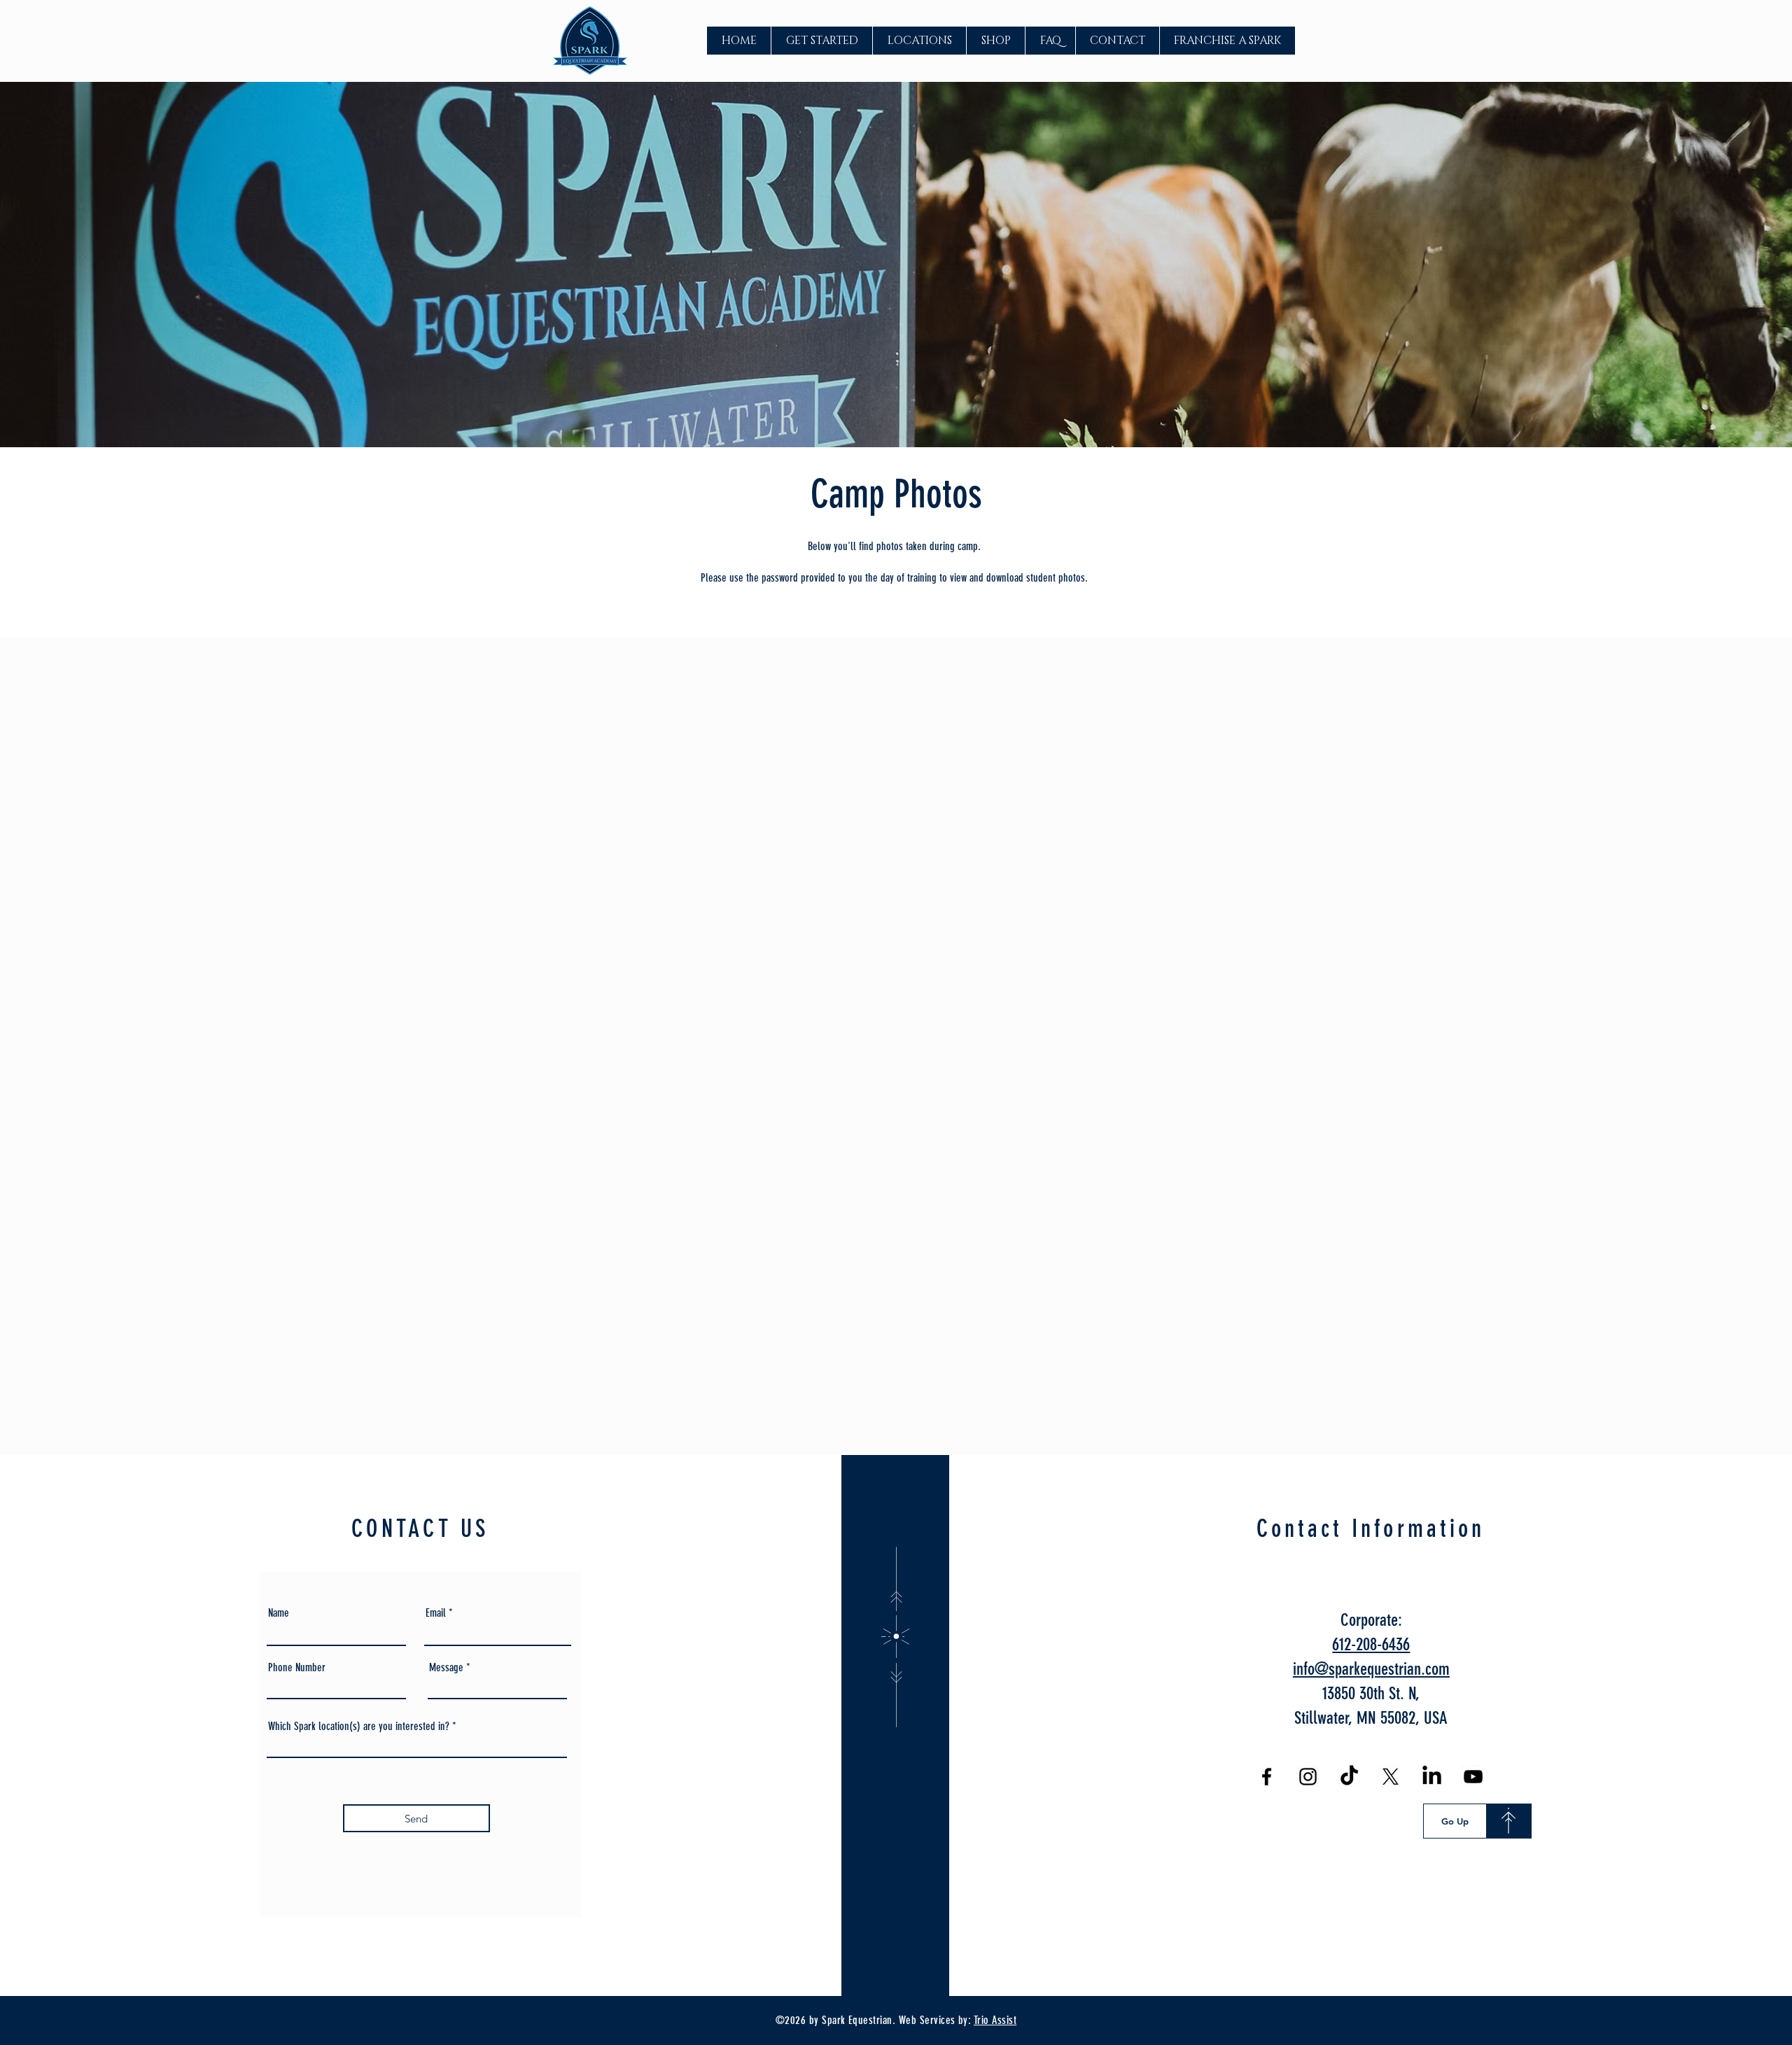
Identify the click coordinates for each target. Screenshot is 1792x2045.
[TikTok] (1349, 1777)
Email (436, 1613)
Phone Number (297, 1668)
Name (279, 1613)
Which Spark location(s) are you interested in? (359, 1727)
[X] (1391, 1777)
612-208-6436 (1371, 1644)
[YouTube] (1473, 1777)
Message (446, 1668)
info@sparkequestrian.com (1371, 1669)
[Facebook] (1267, 1777)
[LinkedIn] (1432, 1777)
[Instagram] (1308, 1777)
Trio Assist (995, 2020)
